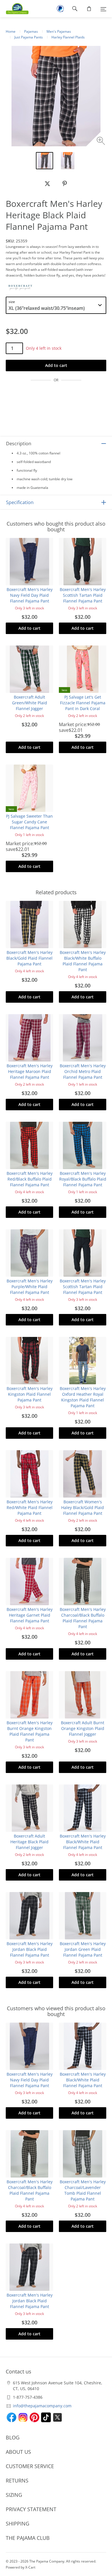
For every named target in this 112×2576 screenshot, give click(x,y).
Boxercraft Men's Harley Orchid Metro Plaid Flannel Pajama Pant (83, 1071)
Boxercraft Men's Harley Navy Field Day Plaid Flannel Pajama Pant (30, 595)
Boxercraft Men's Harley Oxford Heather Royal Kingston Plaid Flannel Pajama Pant (83, 1397)
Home (11, 31)
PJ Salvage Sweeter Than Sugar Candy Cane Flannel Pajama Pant (29, 822)
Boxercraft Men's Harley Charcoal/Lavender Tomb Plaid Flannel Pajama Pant (83, 2190)
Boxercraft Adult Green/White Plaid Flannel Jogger (30, 703)
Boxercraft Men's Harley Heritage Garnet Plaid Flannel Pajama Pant (30, 1615)
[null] (47, 184)
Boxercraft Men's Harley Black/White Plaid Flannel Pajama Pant (83, 1842)
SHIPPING (18, 2523)
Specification (20, 502)
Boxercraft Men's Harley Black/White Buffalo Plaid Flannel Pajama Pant (83, 961)
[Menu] (103, 9)
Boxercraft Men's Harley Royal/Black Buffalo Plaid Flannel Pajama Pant (83, 1179)
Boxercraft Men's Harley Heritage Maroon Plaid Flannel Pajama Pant (30, 1071)
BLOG (13, 2437)
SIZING (14, 2495)
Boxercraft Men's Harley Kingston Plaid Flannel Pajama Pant (30, 1394)
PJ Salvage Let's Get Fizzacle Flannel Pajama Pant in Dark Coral (83, 703)
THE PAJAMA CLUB (28, 2538)
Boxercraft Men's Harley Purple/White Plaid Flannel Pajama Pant (30, 1287)
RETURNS (17, 2480)
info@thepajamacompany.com (42, 2406)
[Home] (14, 9)
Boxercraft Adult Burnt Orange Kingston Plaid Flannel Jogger (83, 1728)
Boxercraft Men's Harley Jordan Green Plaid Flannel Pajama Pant (83, 1949)
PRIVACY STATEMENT (31, 2509)
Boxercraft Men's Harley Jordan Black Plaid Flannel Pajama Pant (30, 1949)
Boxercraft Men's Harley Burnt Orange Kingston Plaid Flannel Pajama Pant (30, 1731)
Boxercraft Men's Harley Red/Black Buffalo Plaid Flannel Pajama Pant (30, 1179)
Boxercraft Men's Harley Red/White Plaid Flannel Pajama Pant (30, 1507)
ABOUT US (18, 2452)
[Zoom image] (102, 142)
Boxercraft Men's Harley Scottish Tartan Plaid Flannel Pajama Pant (83, 595)
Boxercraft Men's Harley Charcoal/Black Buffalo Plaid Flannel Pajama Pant (83, 1618)
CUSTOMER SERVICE (30, 2466)
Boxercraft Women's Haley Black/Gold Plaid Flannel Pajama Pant (83, 1507)
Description (19, 444)
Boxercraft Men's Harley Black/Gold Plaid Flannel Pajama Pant (29, 958)
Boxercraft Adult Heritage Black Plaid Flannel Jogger (29, 1842)
